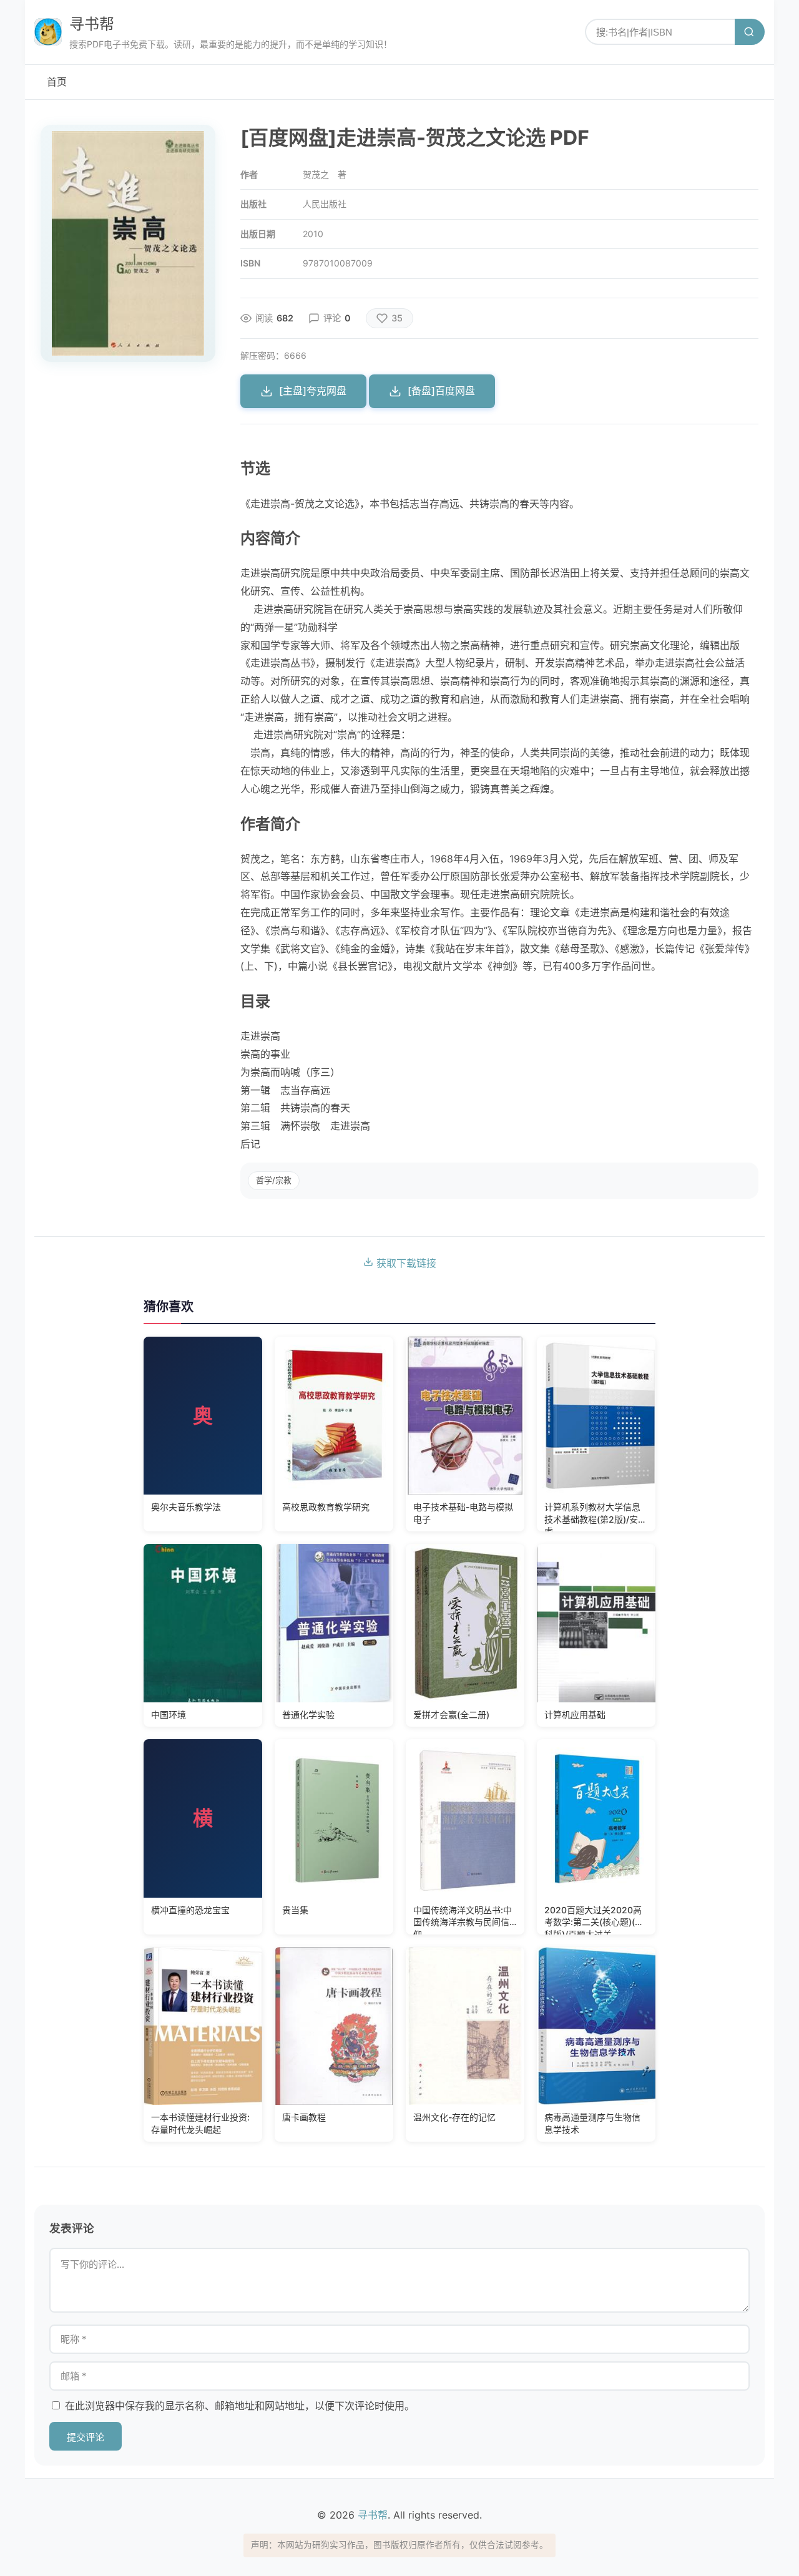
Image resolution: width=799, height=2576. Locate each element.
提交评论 (86, 2437)
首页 (57, 82)
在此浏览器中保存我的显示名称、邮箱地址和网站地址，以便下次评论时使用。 (240, 2406)
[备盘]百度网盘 (441, 391)
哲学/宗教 (274, 1180)
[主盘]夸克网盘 (313, 391)
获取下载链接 (405, 1263)
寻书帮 (92, 24)
